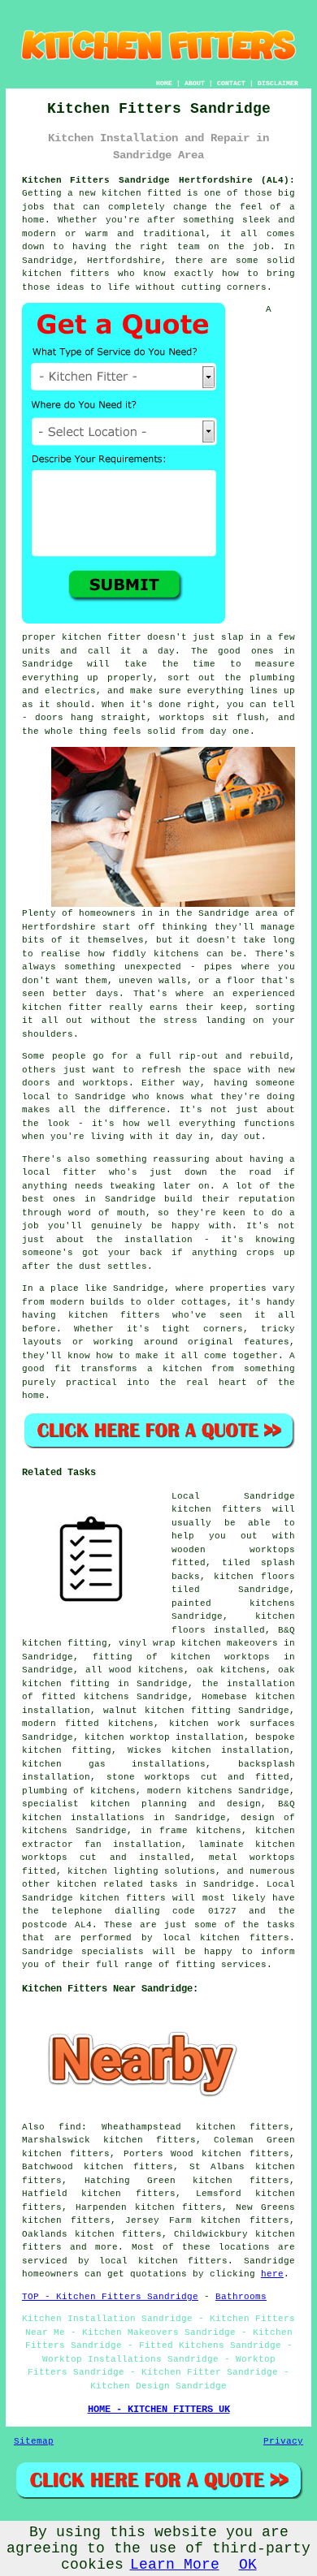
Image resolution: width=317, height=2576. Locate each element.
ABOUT (195, 83)
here (272, 2274)
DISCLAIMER (278, 83)
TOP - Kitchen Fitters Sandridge (110, 2297)
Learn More (175, 2565)
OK (248, 2565)
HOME (164, 83)
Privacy (283, 2441)
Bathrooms (241, 2297)
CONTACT (231, 83)
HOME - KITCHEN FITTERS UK (159, 2410)
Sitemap (34, 2441)
